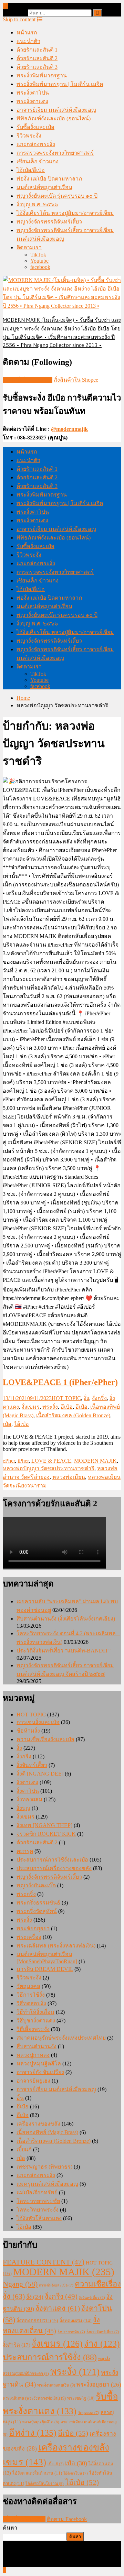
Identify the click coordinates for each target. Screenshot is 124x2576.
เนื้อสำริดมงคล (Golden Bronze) (73, 1415)
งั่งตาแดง (27, 1782)
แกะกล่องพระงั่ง (36, 144)
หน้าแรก (27, 32)
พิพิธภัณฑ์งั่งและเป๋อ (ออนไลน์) (54, 118)
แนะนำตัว (28, 41)
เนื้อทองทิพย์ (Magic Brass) (47, 2132)
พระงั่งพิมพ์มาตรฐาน (42, 75)
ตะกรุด (25, 1851)
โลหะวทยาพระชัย (38, 2201)
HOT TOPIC (66, 1398)
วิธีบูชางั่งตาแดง (36, 2021)
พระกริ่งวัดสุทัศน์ (37, 1911)
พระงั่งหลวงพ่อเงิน (56, 2385)
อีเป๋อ (67, 1407)
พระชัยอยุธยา (33, 1928)
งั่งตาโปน (28, 1791)
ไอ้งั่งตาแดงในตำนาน (37, 2473)
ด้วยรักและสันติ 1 (37, 50)
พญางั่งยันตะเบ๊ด (36, 1885)
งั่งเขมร (31, 1407)
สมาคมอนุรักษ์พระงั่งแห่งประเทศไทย (61, 2038)
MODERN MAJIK (95, 1461)
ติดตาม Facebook (67, 2519)
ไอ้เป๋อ (22, 1424)
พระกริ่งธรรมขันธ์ (38, 1903)
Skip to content (19, 19)
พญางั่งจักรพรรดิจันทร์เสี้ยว (49, 222)
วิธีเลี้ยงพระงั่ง (33, 2029)
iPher (23, 1461)
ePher (9, 1461)
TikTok (38, 255)
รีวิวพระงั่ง (29, 136)
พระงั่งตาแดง (32, 101)
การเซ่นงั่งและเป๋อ (38, 1722)
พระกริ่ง (26, 1894)
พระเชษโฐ (81, 2398)
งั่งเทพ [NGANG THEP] (44, 1825)
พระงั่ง (50, 1407)
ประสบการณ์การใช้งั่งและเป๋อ (52, 1860)
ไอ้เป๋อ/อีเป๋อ (31, 170)
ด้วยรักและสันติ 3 (37, 67)
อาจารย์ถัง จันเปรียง (40, 2072)
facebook (40, 267)
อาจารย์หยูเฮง (33, 2081)
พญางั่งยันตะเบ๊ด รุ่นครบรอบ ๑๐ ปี (57, 196)
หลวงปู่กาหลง (33, 2055)
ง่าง (102, 2344)
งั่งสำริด (17, 2345)
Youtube (39, 261)
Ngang (20, 2284)
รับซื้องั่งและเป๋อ (35, 127)
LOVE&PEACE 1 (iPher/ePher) (60, 1382)
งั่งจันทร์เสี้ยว (32, 1765)
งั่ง (86, 1398)
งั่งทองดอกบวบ (37, 2321)
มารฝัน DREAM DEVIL (45, 1969)
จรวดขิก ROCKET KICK (46, 1834)
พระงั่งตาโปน (33, 93)
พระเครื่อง (29, 1937)
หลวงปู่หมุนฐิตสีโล (39, 2064)
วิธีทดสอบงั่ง (31, 2003)
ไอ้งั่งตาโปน (76, 2473)
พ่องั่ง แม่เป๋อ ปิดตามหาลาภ (49, 179)
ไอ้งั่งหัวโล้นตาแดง (39, 2218)
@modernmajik (69, 429)
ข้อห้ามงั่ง (28, 1731)
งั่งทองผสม (29, 1799)
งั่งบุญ (23, 1808)
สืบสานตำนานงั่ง (37, 2046)
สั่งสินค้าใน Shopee (76, 380)
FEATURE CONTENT (44, 2262)
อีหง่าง (33, 2433)
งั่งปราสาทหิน (71, 2332)
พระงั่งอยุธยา (99, 2385)
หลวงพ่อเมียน (69, 1477)
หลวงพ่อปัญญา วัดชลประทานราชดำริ (49, 1468)
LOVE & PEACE (51, 1461)
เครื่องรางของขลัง (38, 2124)
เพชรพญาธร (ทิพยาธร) (44, 2167)
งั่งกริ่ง (99, 1398)
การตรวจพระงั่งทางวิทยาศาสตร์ (55, 153)
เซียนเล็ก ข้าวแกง (38, 161)
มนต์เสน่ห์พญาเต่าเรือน (44, 187)
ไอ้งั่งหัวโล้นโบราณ (45, 2484)
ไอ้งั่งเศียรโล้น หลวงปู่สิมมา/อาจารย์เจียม (65, 213)
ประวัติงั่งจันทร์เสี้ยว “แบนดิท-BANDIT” (64, 1651)
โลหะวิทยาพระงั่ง (38, 2210)
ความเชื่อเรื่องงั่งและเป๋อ (45, 1739)
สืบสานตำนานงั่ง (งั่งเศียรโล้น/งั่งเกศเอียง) (66, 1619)
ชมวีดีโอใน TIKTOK (28, 380)
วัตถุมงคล (28, 1986)
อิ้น (20, 2098)
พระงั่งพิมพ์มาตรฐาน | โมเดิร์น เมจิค (60, 84)
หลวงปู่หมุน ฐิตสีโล (41, 2422)
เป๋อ (7, 1424)
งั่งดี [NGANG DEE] (40, 1774)
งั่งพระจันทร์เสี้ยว (103, 2332)
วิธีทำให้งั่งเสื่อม (35, 2012)
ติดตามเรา (29, 247)
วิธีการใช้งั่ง (31, 1995)
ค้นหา (10, 2528)
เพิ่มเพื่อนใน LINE (24, 2519)
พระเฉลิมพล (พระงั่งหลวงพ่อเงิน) (56, 1946)
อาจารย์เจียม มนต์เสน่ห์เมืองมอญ (56, 110)
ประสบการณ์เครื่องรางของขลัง (54, 1868)
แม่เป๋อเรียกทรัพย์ (37, 2192)
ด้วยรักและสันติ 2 (37, 58)
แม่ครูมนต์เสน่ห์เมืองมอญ (47, 2184)
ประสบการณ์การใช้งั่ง (50, 2357)
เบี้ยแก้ (24, 2149)
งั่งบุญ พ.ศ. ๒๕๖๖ (37, 204)
